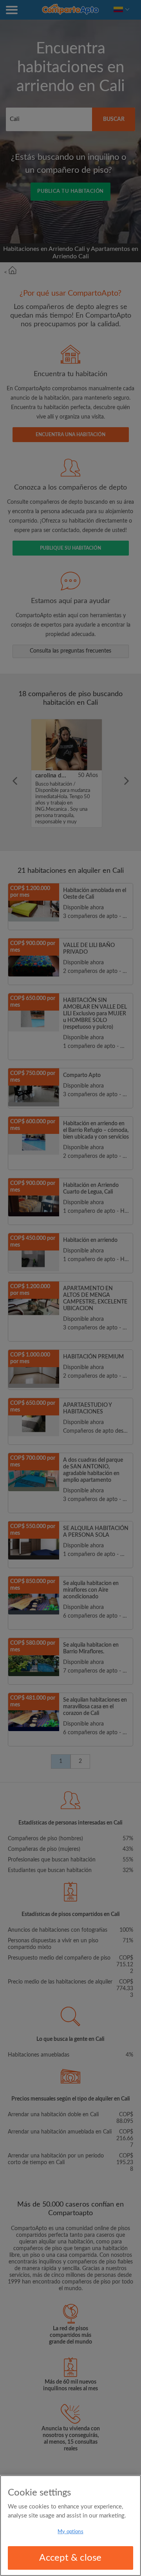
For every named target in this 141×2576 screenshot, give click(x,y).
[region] (70, 2526)
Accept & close (70, 2558)
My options (70, 2532)
